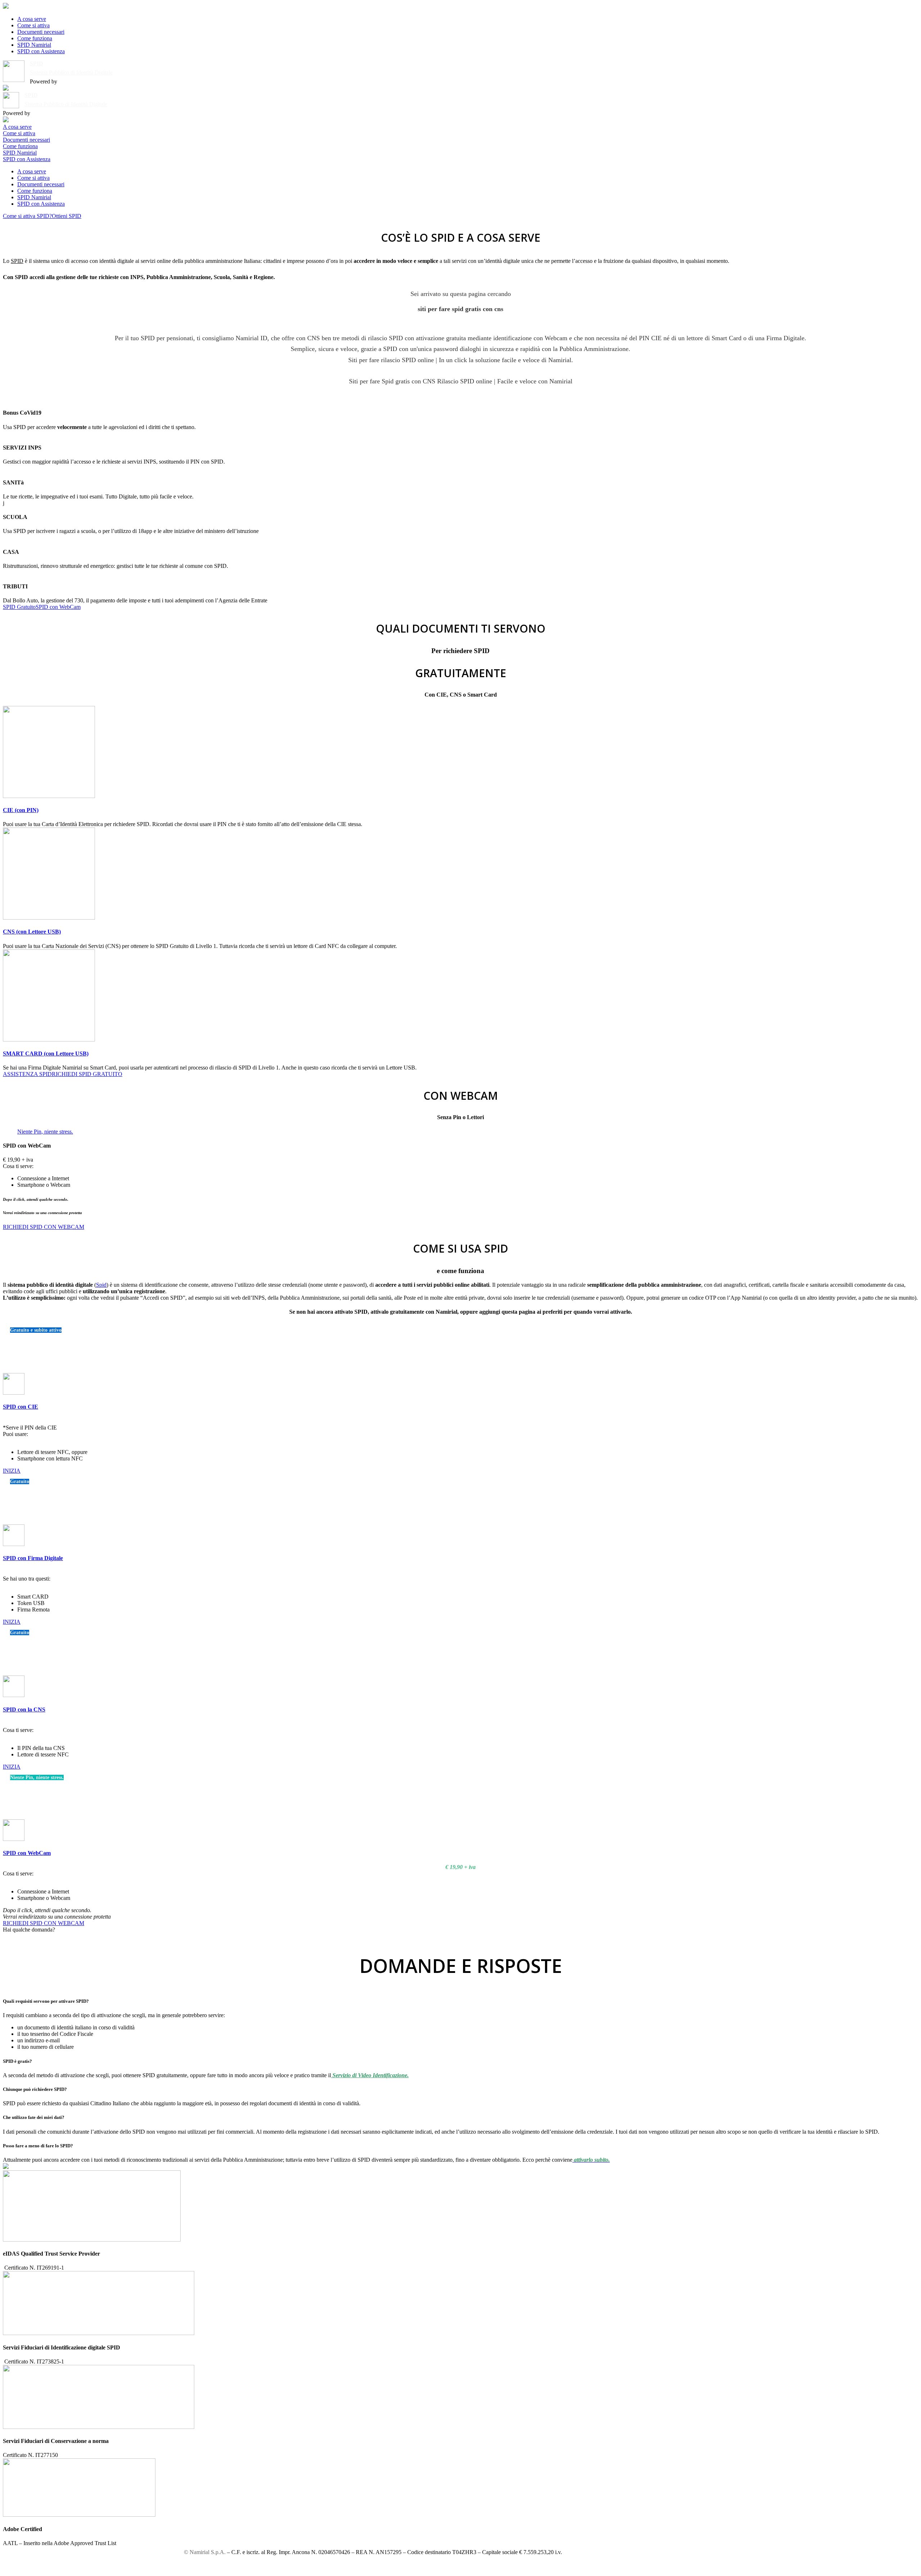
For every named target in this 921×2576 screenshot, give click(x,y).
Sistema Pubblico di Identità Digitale (71, 72)
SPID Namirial (34, 45)
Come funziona (35, 38)
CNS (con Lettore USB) (32, 932)
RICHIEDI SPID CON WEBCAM (44, 1227)
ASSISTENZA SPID (27, 1074)
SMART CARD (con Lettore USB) (46, 1054)
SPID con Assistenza (41, 51)
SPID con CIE (21, 1407)
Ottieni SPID (67, 216)
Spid (101, 1285)
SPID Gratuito (19, 607)
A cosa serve (32, 19)
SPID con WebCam (58, 607)
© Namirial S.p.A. (205, 2552)
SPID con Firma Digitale (33, 1558)
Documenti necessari (41, 32)
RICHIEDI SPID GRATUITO (87, 1074)
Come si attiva (33, 25)
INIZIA (12, 1471)
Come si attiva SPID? (27, 216)
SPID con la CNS (24, 1709)
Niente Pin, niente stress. (45, 1132)
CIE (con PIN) (21, 810)
